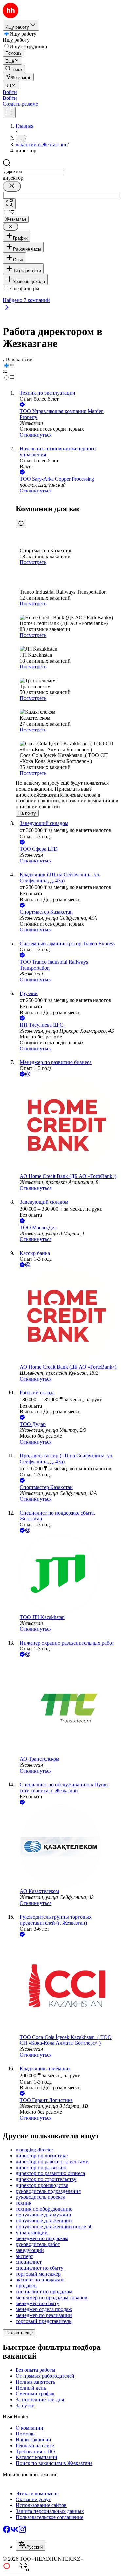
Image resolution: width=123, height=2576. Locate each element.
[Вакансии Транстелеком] (68, 1707)
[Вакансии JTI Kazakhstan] (68, 1574)
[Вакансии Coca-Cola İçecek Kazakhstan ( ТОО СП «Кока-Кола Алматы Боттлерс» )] (68, 1986)
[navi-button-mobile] (9, 112)
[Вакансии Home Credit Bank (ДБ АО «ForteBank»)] (68, 1126)
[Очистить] (12, 186)
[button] (10, 92)
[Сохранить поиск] (9, 204)
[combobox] (33, 172)
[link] (14, 69)
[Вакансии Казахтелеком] (68, 1847)
